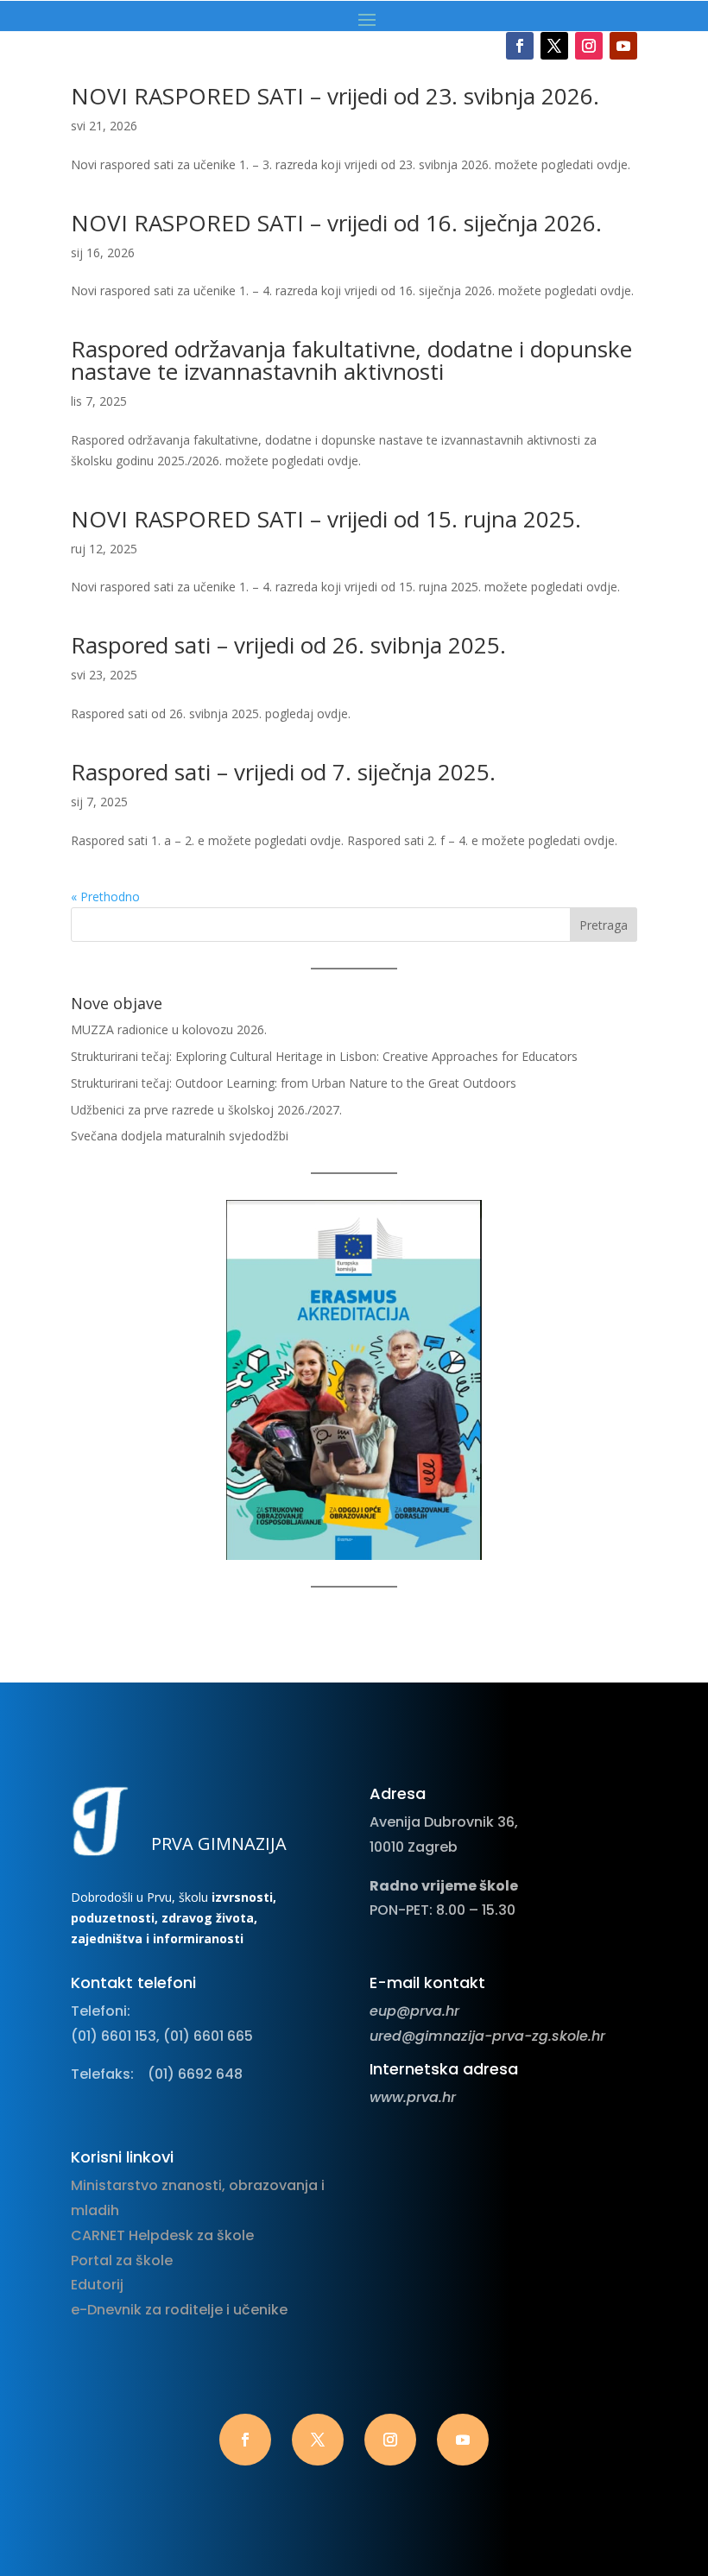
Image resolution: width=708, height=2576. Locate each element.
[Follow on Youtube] (623, 46)
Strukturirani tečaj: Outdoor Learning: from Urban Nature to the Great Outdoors (294, 1083)
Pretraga (604, 925)
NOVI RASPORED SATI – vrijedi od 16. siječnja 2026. (336, 223)
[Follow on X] (554, 46)
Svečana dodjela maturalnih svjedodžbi (180, 1136)
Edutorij (97, 2285)
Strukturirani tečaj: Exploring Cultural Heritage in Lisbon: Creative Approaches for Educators (324, 1056)
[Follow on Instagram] (589, 46)
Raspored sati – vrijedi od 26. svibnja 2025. (288, 645)
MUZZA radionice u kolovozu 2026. (169, 1029)
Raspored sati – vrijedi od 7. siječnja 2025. (283, 772)
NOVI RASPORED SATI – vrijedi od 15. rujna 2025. (326, 519)
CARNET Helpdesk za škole (162, 2235)
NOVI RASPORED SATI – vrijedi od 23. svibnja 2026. (335, 96)
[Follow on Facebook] (520, 46)
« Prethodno (105, 897)
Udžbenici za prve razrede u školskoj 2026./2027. (206, 1110)
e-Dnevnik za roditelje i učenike (179, 2310)
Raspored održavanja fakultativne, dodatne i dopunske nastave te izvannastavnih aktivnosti (351, 360)
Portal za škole (122, 2260)
